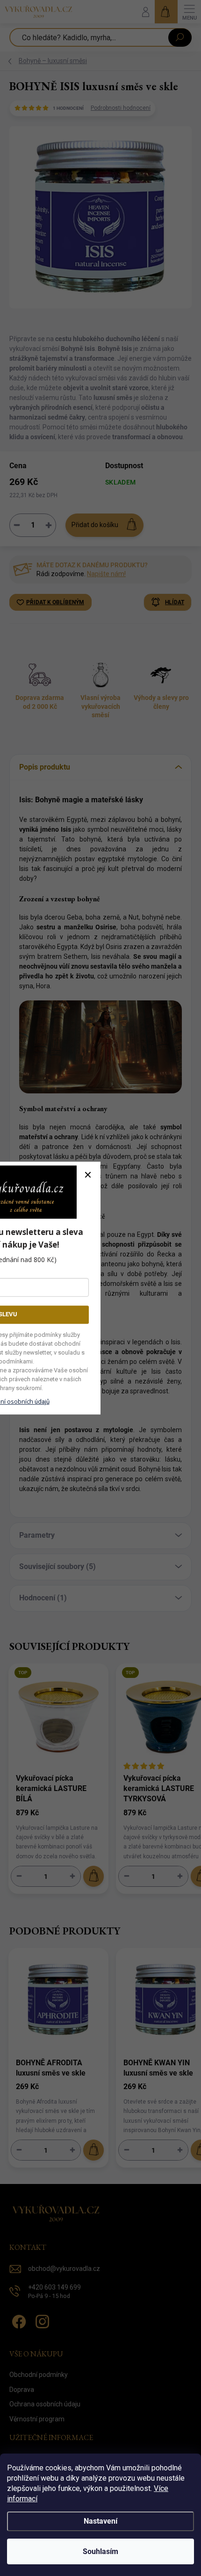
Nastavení (100, 2521)
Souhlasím (100, 2551)
